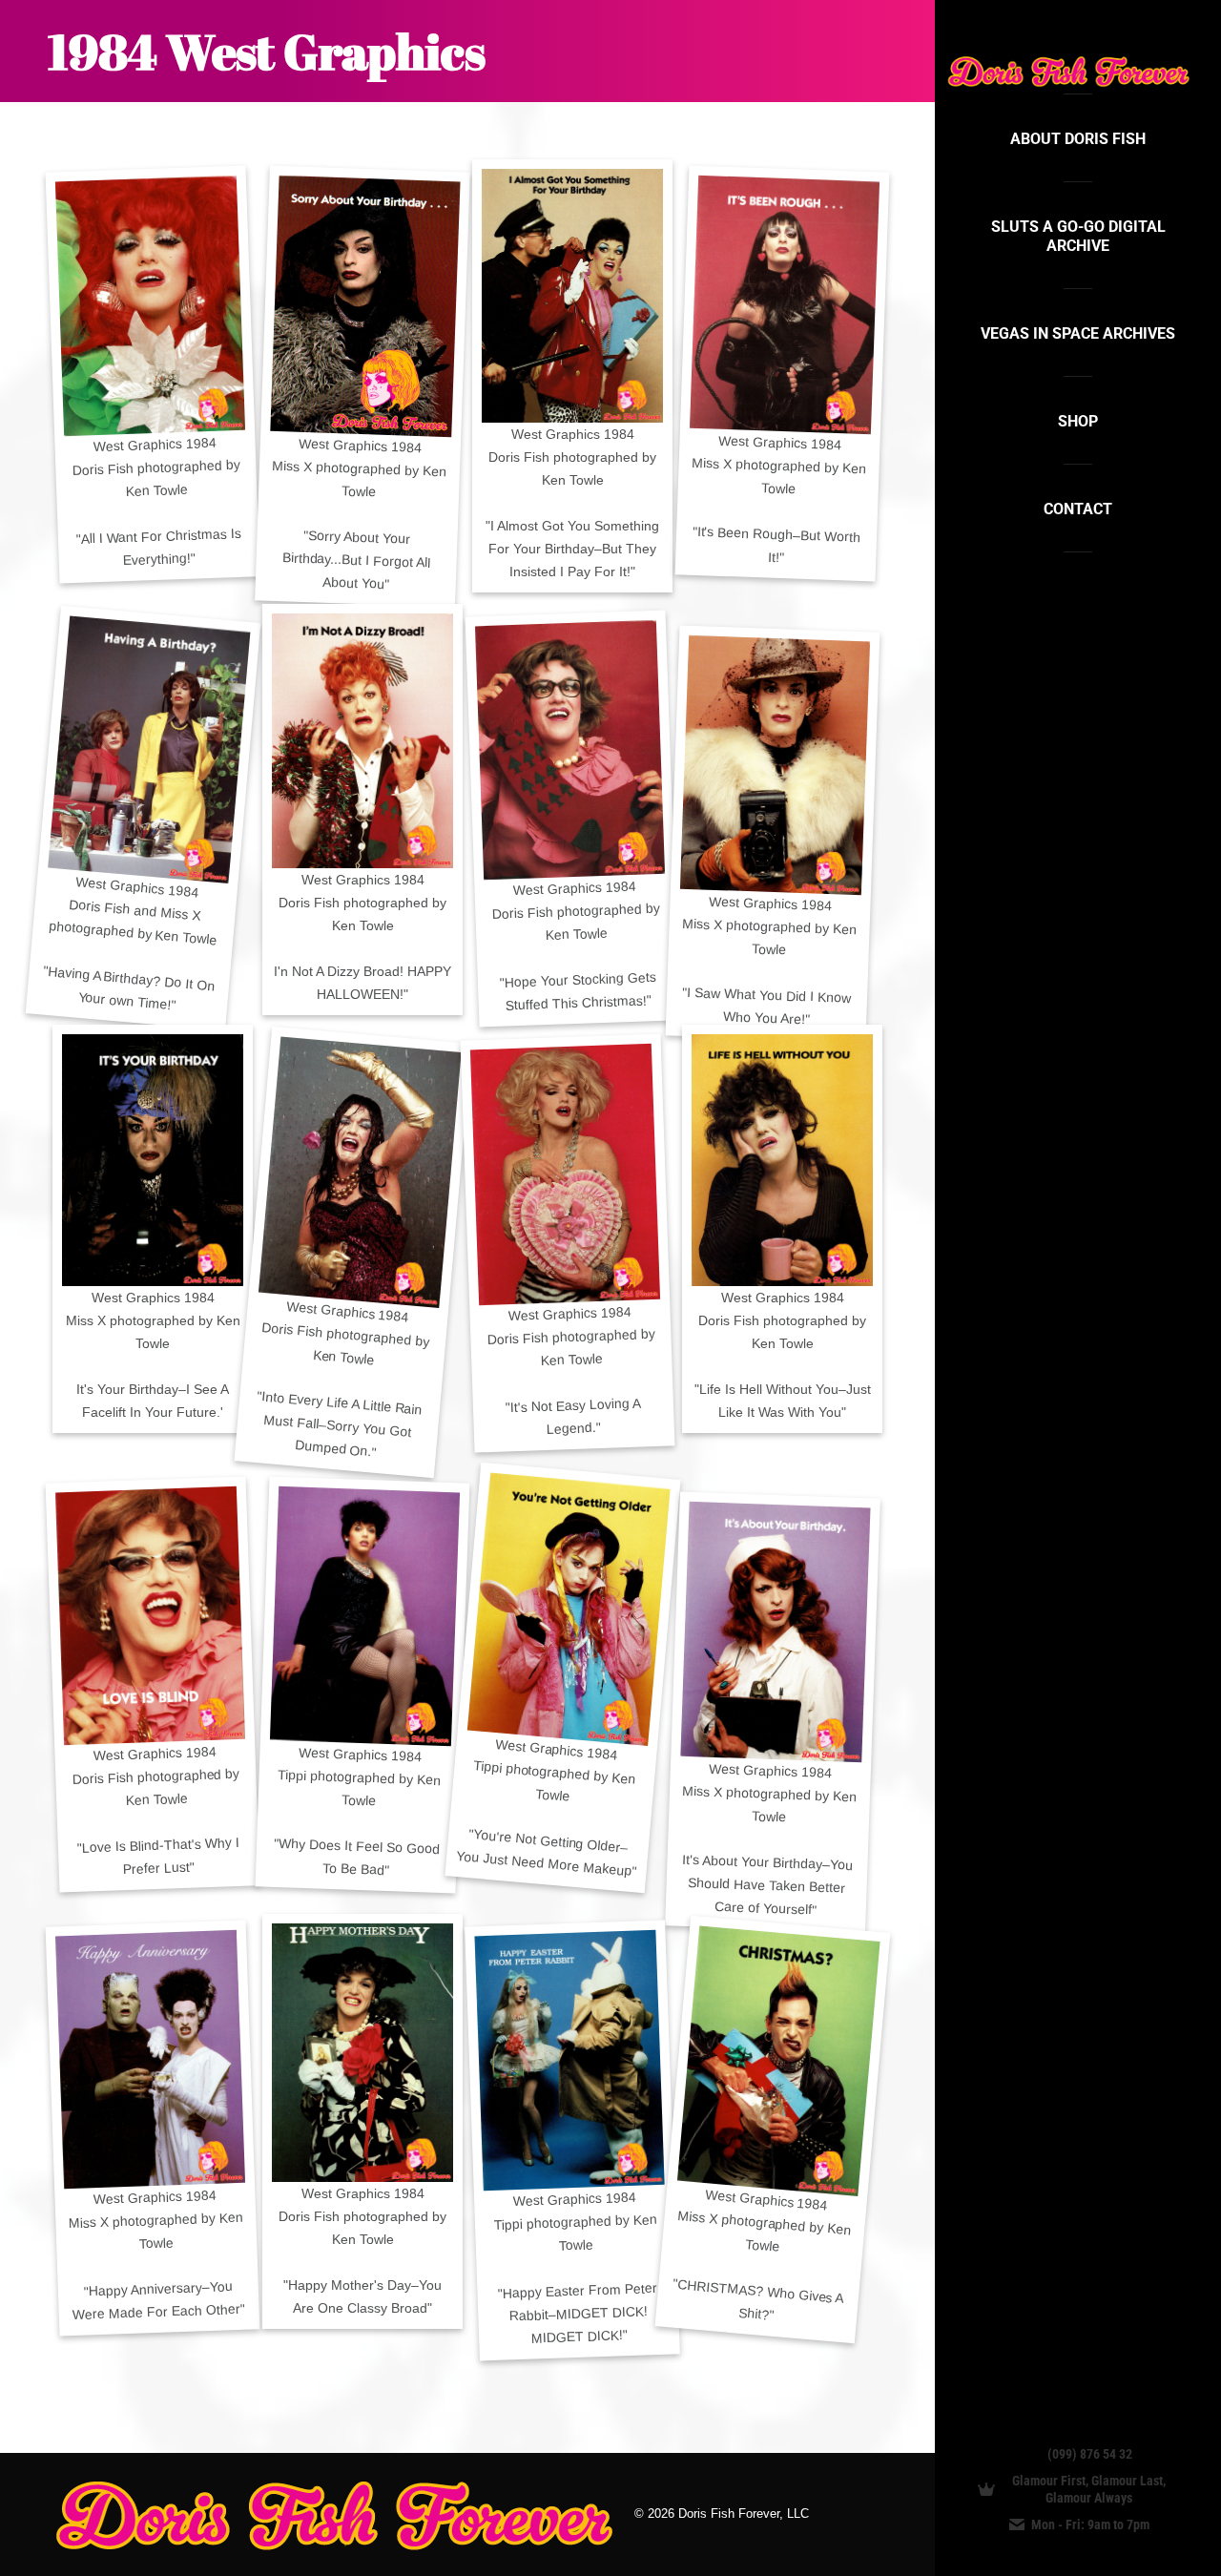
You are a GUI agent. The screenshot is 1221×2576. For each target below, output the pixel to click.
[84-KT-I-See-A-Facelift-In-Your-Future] (153, 1160)
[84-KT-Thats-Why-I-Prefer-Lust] (150, 1616)
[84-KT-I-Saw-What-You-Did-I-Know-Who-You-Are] (775, 766)
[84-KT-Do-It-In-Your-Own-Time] (149, 749)
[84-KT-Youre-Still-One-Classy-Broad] (362, 2053)
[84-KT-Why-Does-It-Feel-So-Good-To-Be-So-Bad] (365, 1617)
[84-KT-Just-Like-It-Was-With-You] (782, 1160)
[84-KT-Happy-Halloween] (362, 741)
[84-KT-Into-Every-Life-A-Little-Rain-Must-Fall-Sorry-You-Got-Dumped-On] (360, 1173)
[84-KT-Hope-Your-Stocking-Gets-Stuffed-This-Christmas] (570, 750)
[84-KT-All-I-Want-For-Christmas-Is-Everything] (150, 306)
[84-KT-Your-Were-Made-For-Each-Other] (150, 2059)
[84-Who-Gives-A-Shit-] (779, 2060)
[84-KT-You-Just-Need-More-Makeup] (569, 1609)
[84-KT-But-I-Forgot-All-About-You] (365, 306)
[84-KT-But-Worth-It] (785, 305)
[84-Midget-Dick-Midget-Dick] (569, 2060)
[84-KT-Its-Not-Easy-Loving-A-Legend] (565, 1174)
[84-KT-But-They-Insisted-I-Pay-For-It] (572, 296)
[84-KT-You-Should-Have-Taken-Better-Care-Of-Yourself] (775, 1632)
